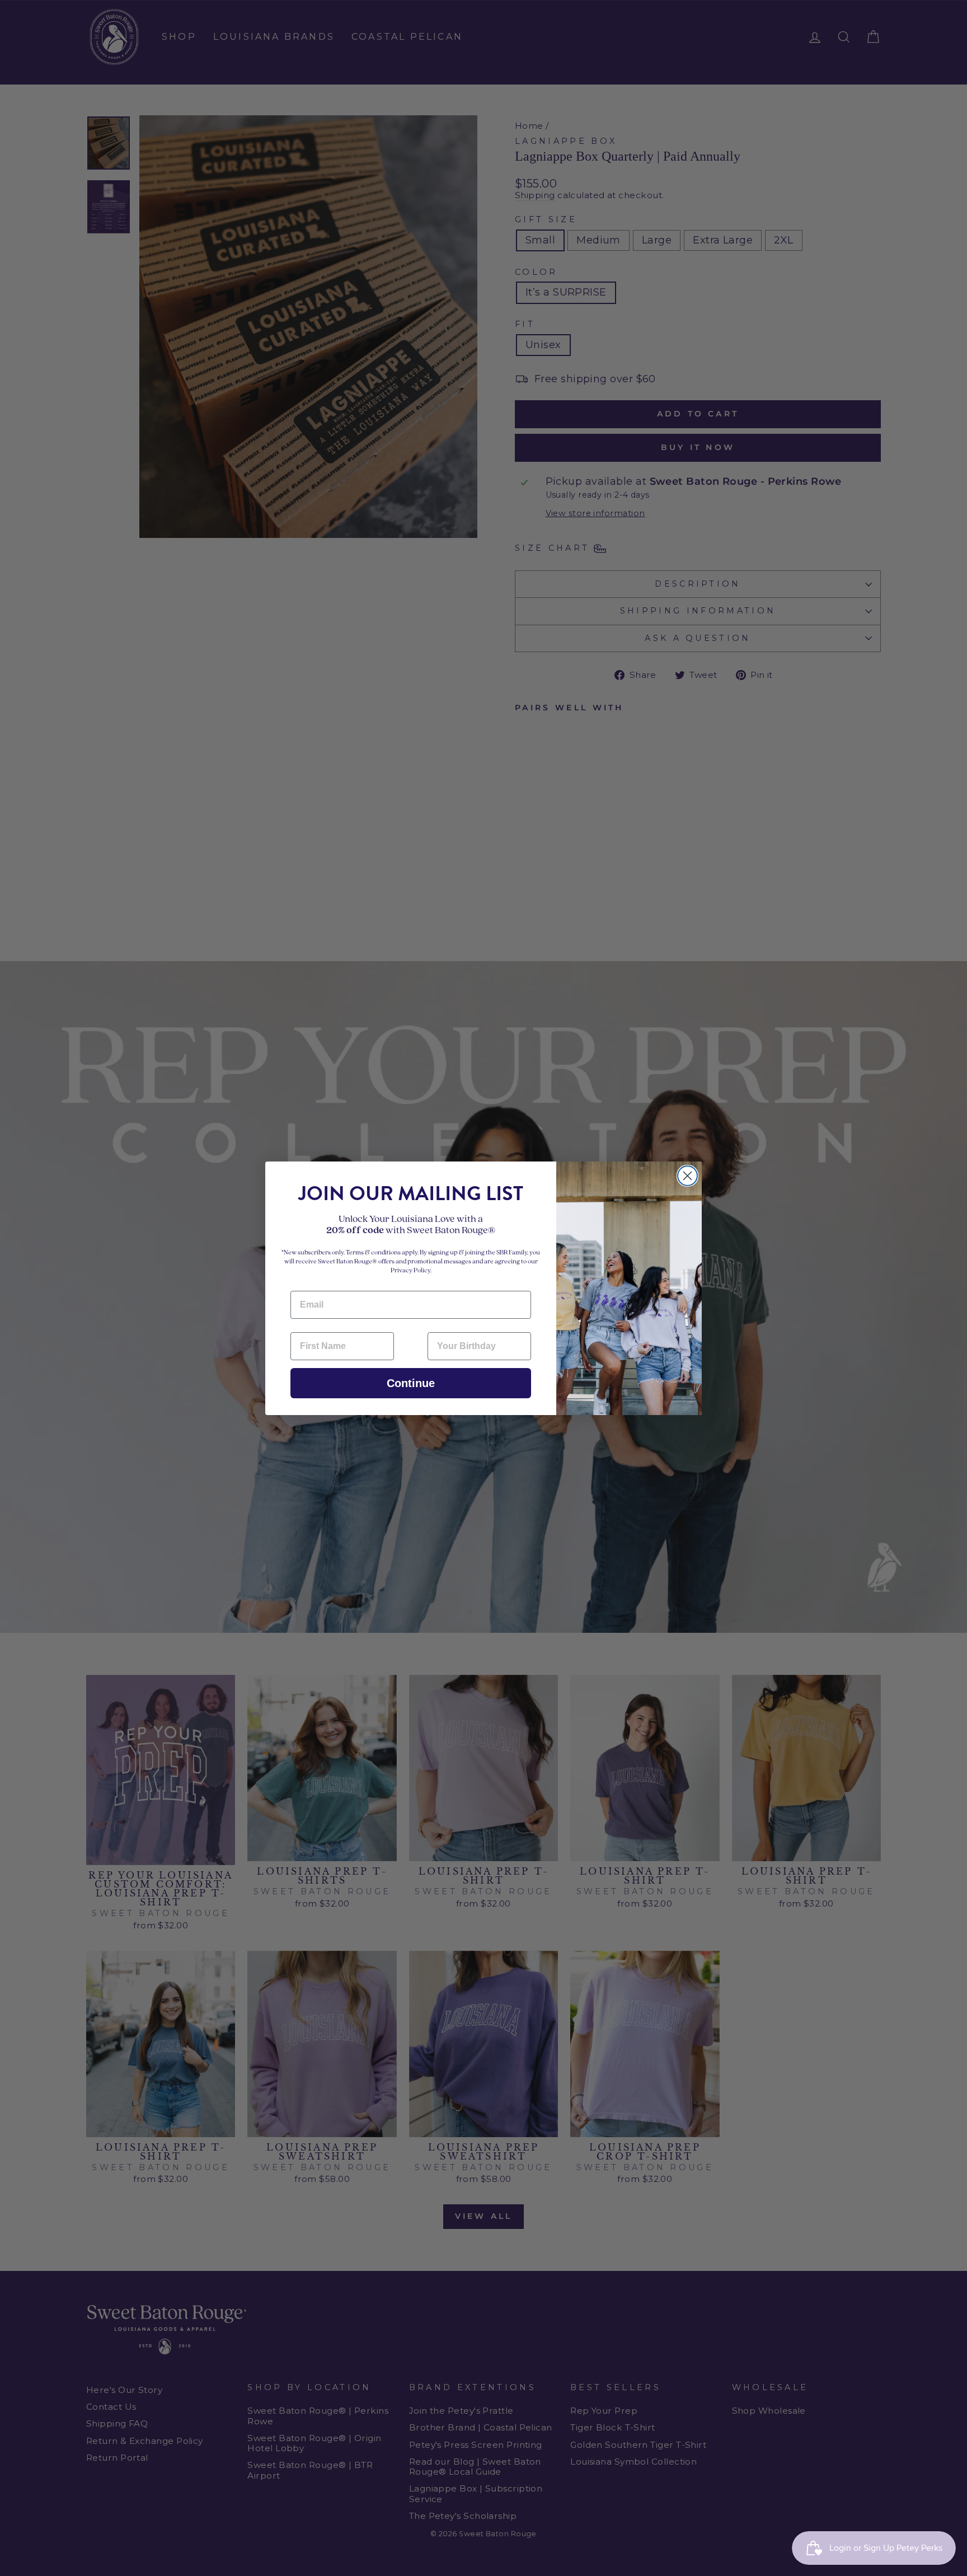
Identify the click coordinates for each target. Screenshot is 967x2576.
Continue (411, 1383)
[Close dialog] (687, 1176)
